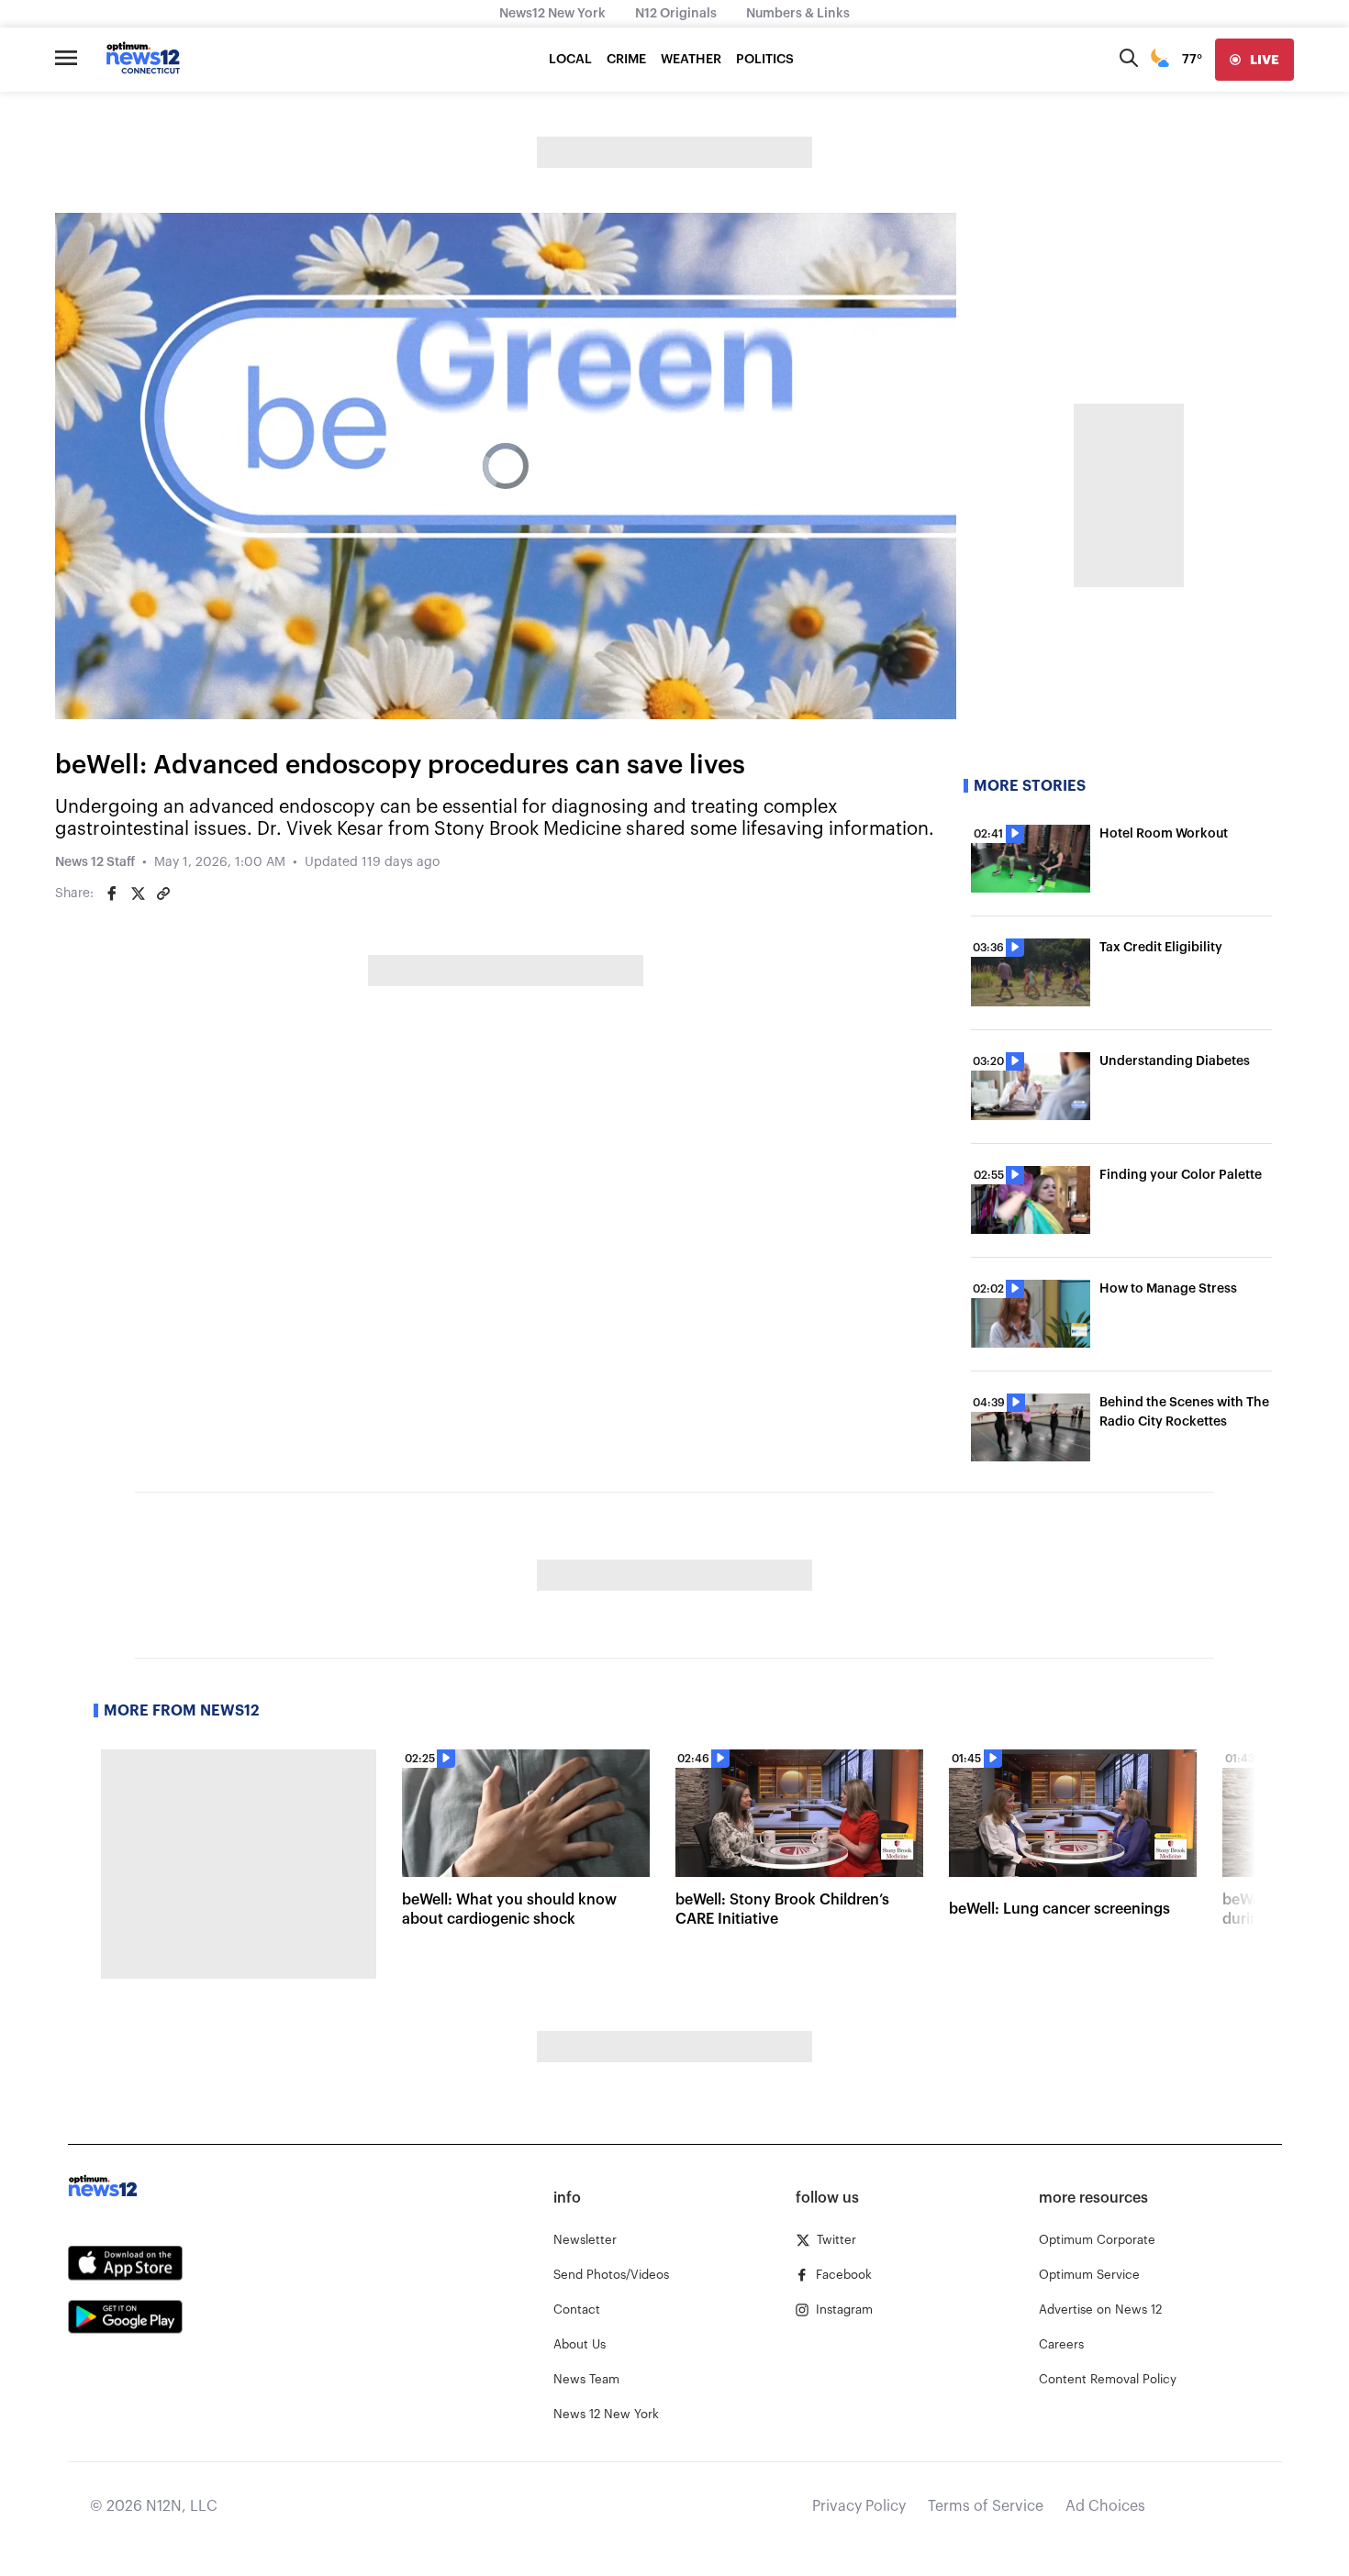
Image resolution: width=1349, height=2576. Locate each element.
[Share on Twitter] (138, 894)
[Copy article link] (163, 894)
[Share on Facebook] (112, 894)
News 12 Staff (95, 862)
